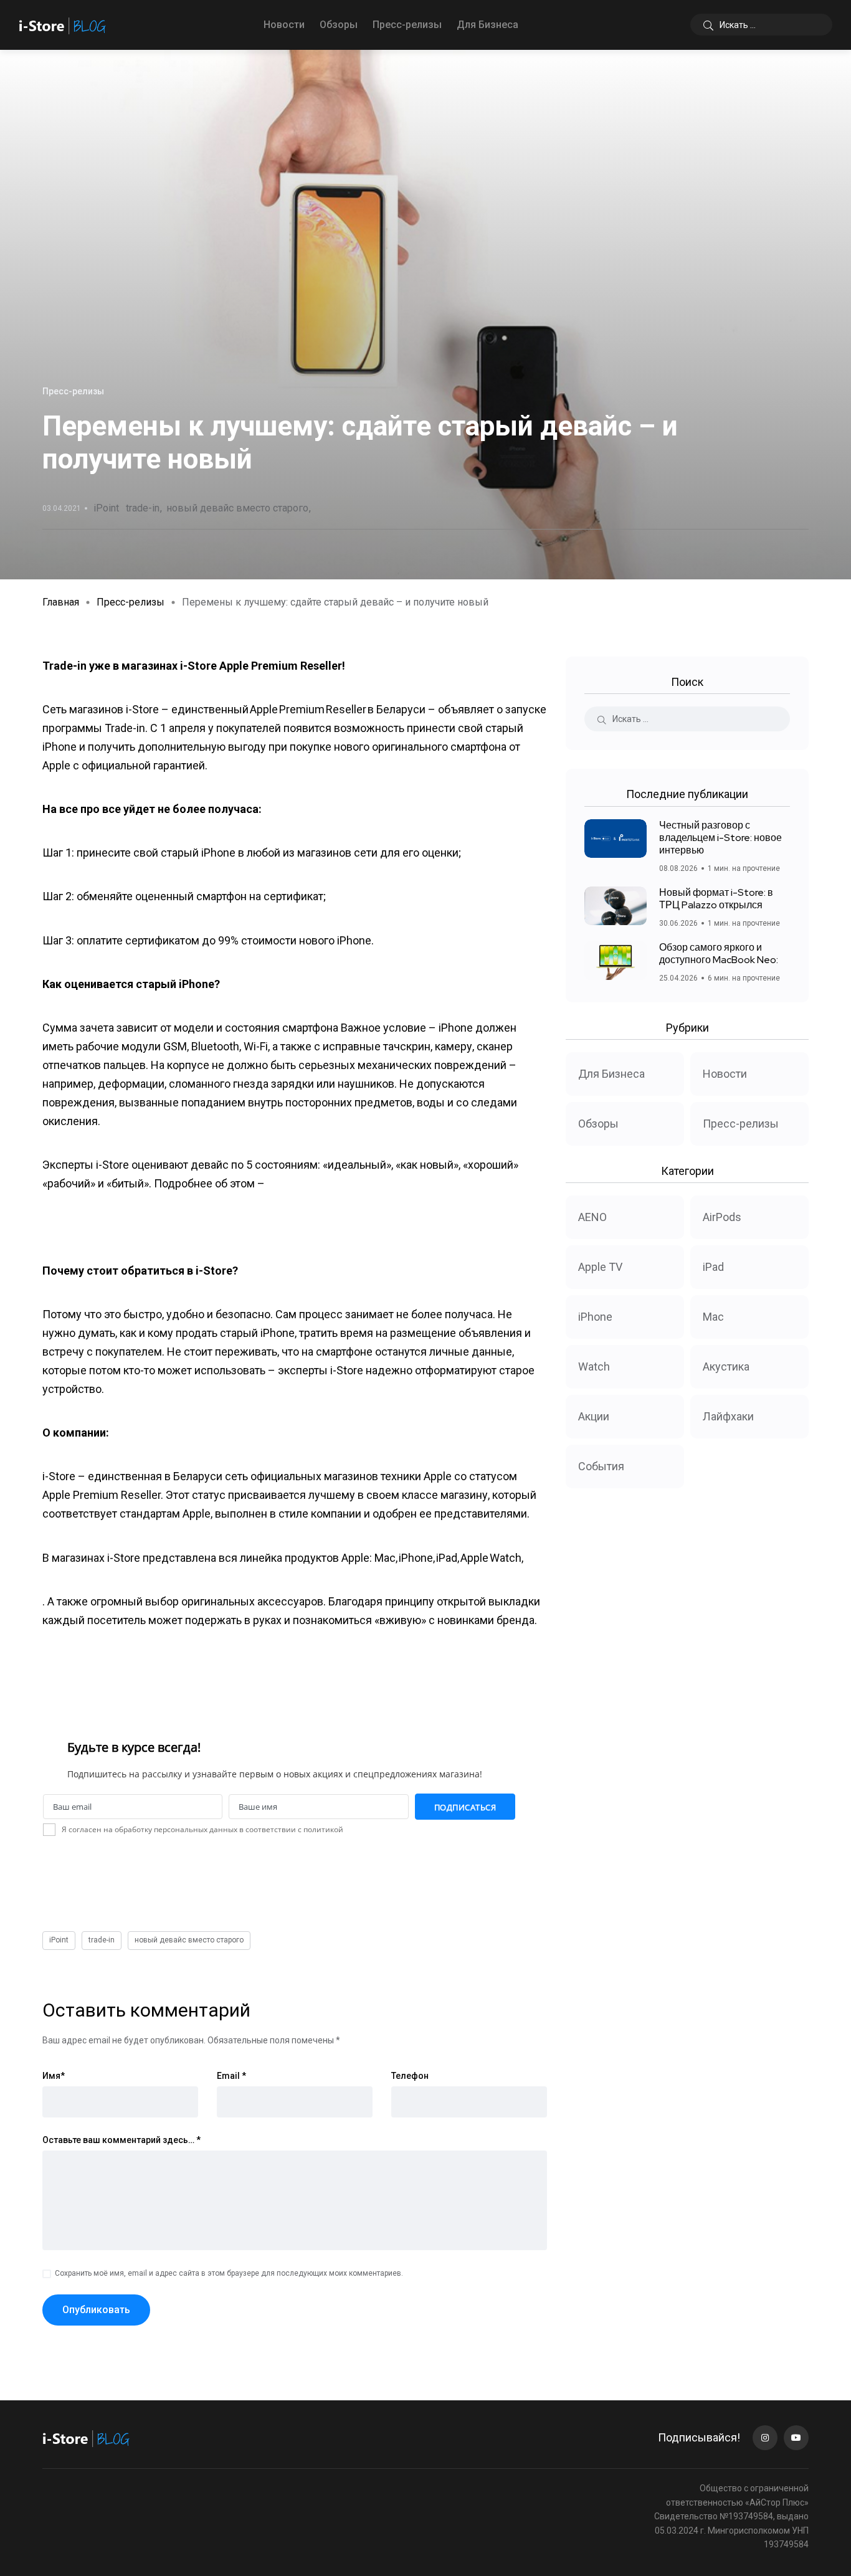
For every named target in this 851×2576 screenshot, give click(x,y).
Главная (61, 602)
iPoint (106, 508)
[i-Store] (63, 25)
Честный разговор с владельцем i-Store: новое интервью (720, 838)
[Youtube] (796, 2438)
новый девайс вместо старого (237, 508)
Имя (54, 2076)
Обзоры (339, 25)
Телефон (410, 2076)
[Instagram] (765, 2438)
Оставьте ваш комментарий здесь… (121, 2140)
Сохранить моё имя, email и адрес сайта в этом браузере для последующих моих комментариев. (229, 2273)
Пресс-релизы (407, 25)
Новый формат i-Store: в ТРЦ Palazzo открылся (716, 899)
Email (231, 2076)
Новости (284, 25)
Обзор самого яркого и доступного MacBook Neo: (719, 953)
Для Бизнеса (487, 25)
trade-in (143, 508)
